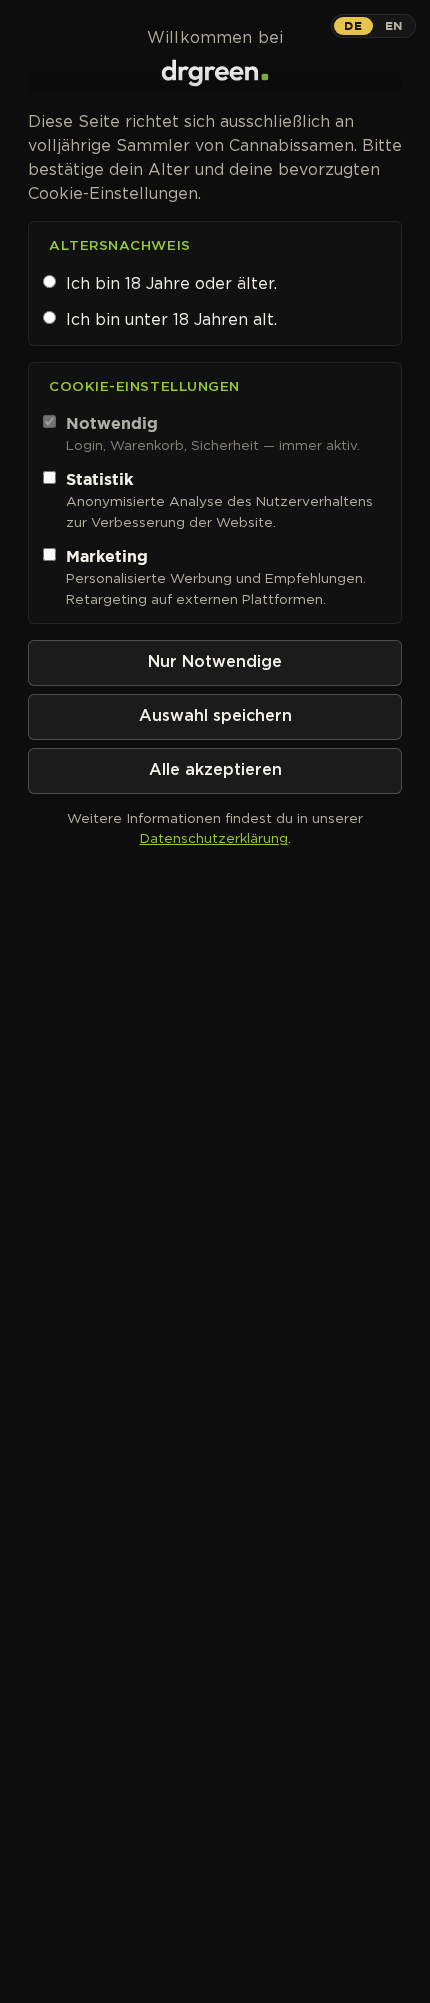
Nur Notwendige (215, 662)
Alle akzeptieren (215, 770)
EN (394, 25)
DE (353, 25)
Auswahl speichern (215, 716)
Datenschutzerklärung (214, 838)
